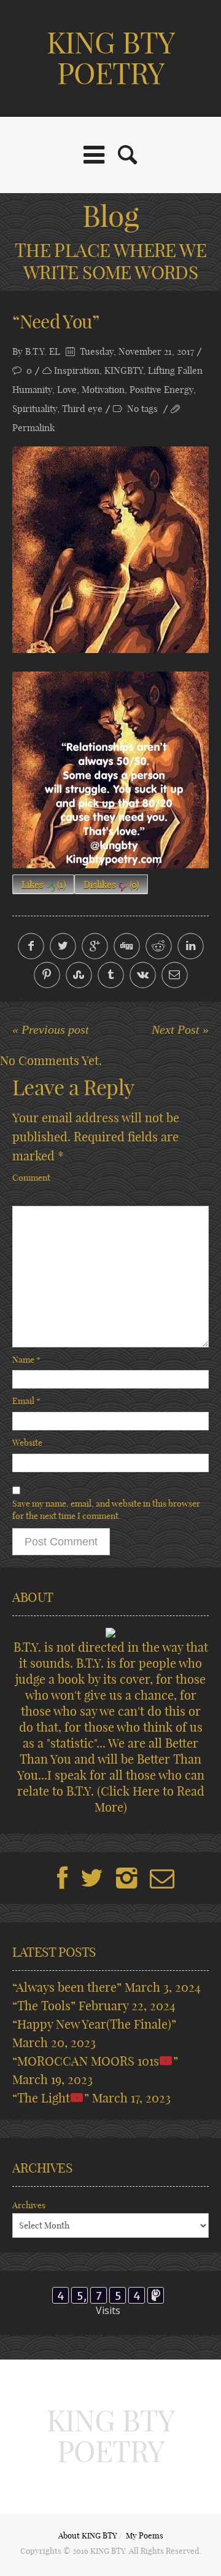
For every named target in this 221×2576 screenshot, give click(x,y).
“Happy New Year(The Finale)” (94, 2024)
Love (67, 390)
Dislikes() (111, 885)
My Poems (145, 2535)
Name (26, 1360)
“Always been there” (67, 1987)
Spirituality (35, 409)
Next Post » (180, 1029)
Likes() (44, 885)
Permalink (33, 428)
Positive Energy (161, 390)
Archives (29, 2205)
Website (27, 1443)
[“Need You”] (110, 550)
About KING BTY (88, 2535)
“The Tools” (44, 2006)
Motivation (103, 390)
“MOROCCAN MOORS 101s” (95, 2061)
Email (26, 1401)
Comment (31, 1178)
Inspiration (77, 371)
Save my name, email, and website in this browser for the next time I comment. (106, 1510)
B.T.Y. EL (43, 351)
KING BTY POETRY (110, 58)
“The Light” (51, 2098)
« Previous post (51, 1029)
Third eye (82, 409)
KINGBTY (124, 371)
